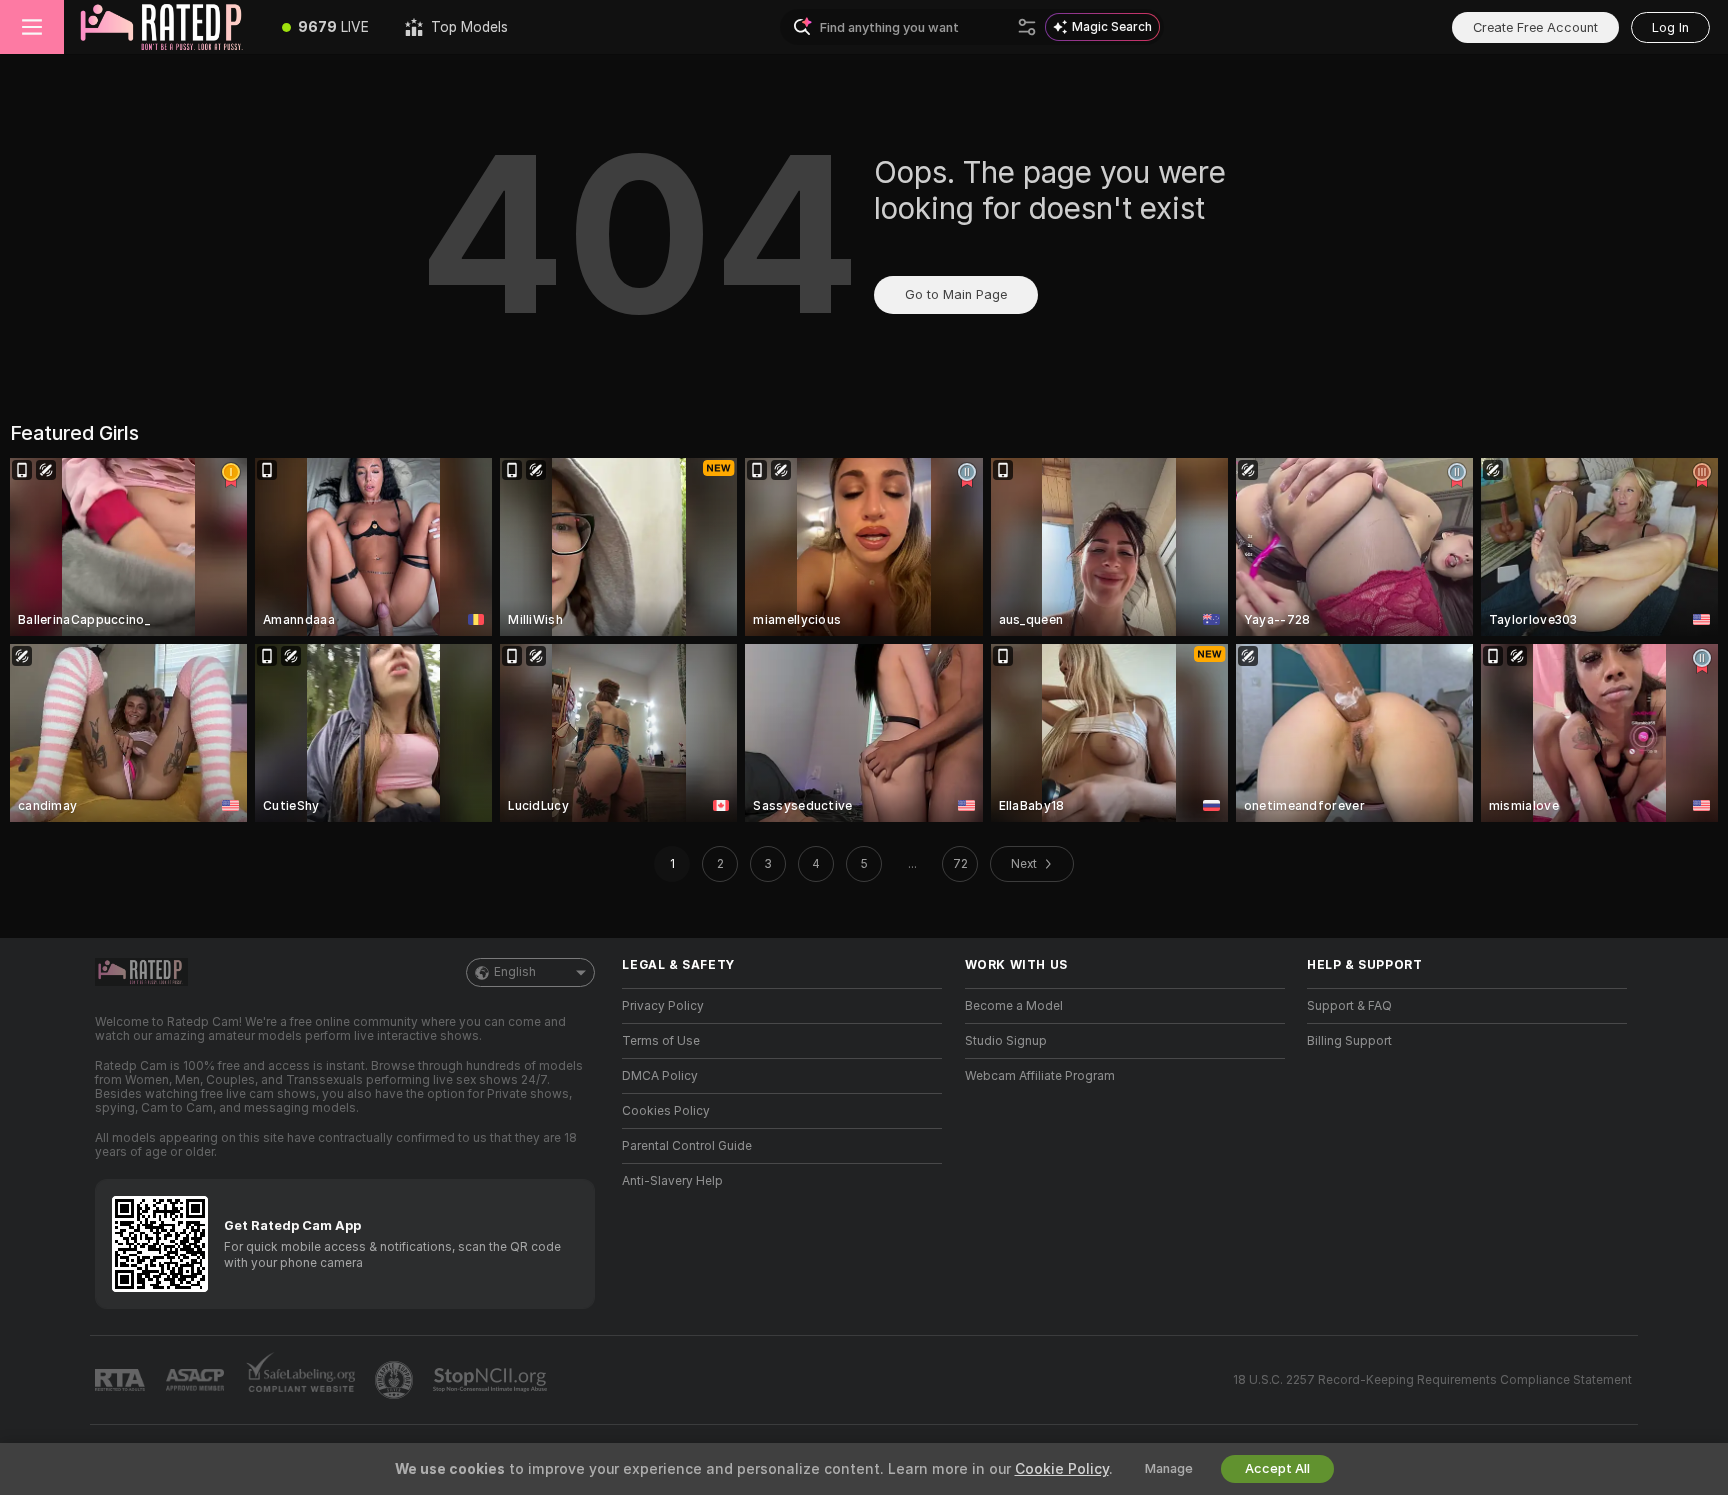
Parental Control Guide (687, 1146)
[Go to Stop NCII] (492, 1380)
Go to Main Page (956, 294)
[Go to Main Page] (164, 27)
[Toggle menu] (32, 27)
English (515, 972)
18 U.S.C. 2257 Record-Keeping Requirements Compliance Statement (1432, 1380)
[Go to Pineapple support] (396, 1380)
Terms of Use (661, 1041)
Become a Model (1014, 1006)
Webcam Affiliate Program (1040, 1076)
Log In (1670, 27)
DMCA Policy (660, 1076)
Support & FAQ (1349, 1006)
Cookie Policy (1062, 1469)
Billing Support (1349, 1041)
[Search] (1027, 27)
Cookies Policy (666, 1111)
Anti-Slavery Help (672, 1181)
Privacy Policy (663, 1006)
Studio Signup (1006, 1041)
